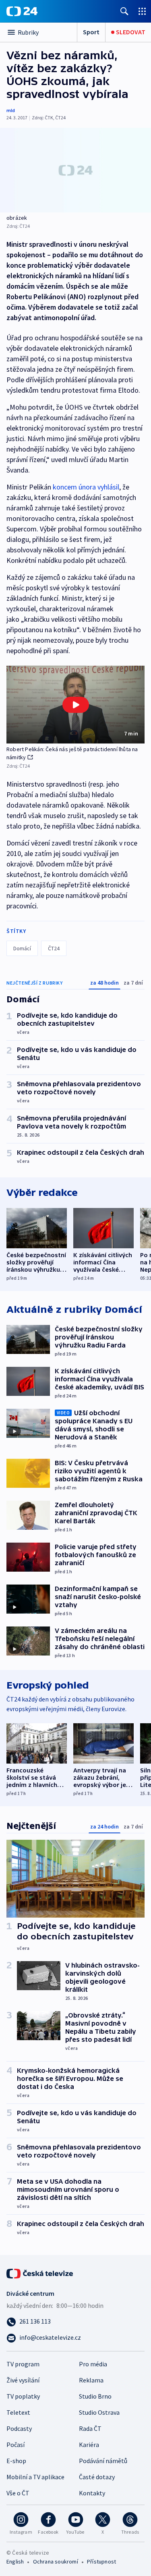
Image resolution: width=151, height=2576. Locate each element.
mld (11, 110)
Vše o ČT (18, 2493)
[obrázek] (75, 170)
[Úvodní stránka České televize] (40, 2273)
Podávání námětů (103, 2461)
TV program (23, 2364)
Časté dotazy (97, 2477)
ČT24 (54, 948)
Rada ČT (90, 2428)
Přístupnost (101, 2561)
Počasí (16, 2445)
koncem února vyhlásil (86, 487)
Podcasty (19, 2428)
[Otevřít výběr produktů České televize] (142, 11)
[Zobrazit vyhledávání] (124, 11)
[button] (75, 705)
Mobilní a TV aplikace (35, 2477)
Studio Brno (95, 2396)
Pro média (93, 2364)
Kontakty (92, 2493)
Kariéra (89, 2445)
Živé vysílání (23, 2380)
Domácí (22, 948)
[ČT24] (22, 11)
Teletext (18, 2412)
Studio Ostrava (99, 2412)
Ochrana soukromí (56, 2561)
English (15, 2561)
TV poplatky (23, 2396)
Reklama (91, 2380)
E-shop (16, 2461)
